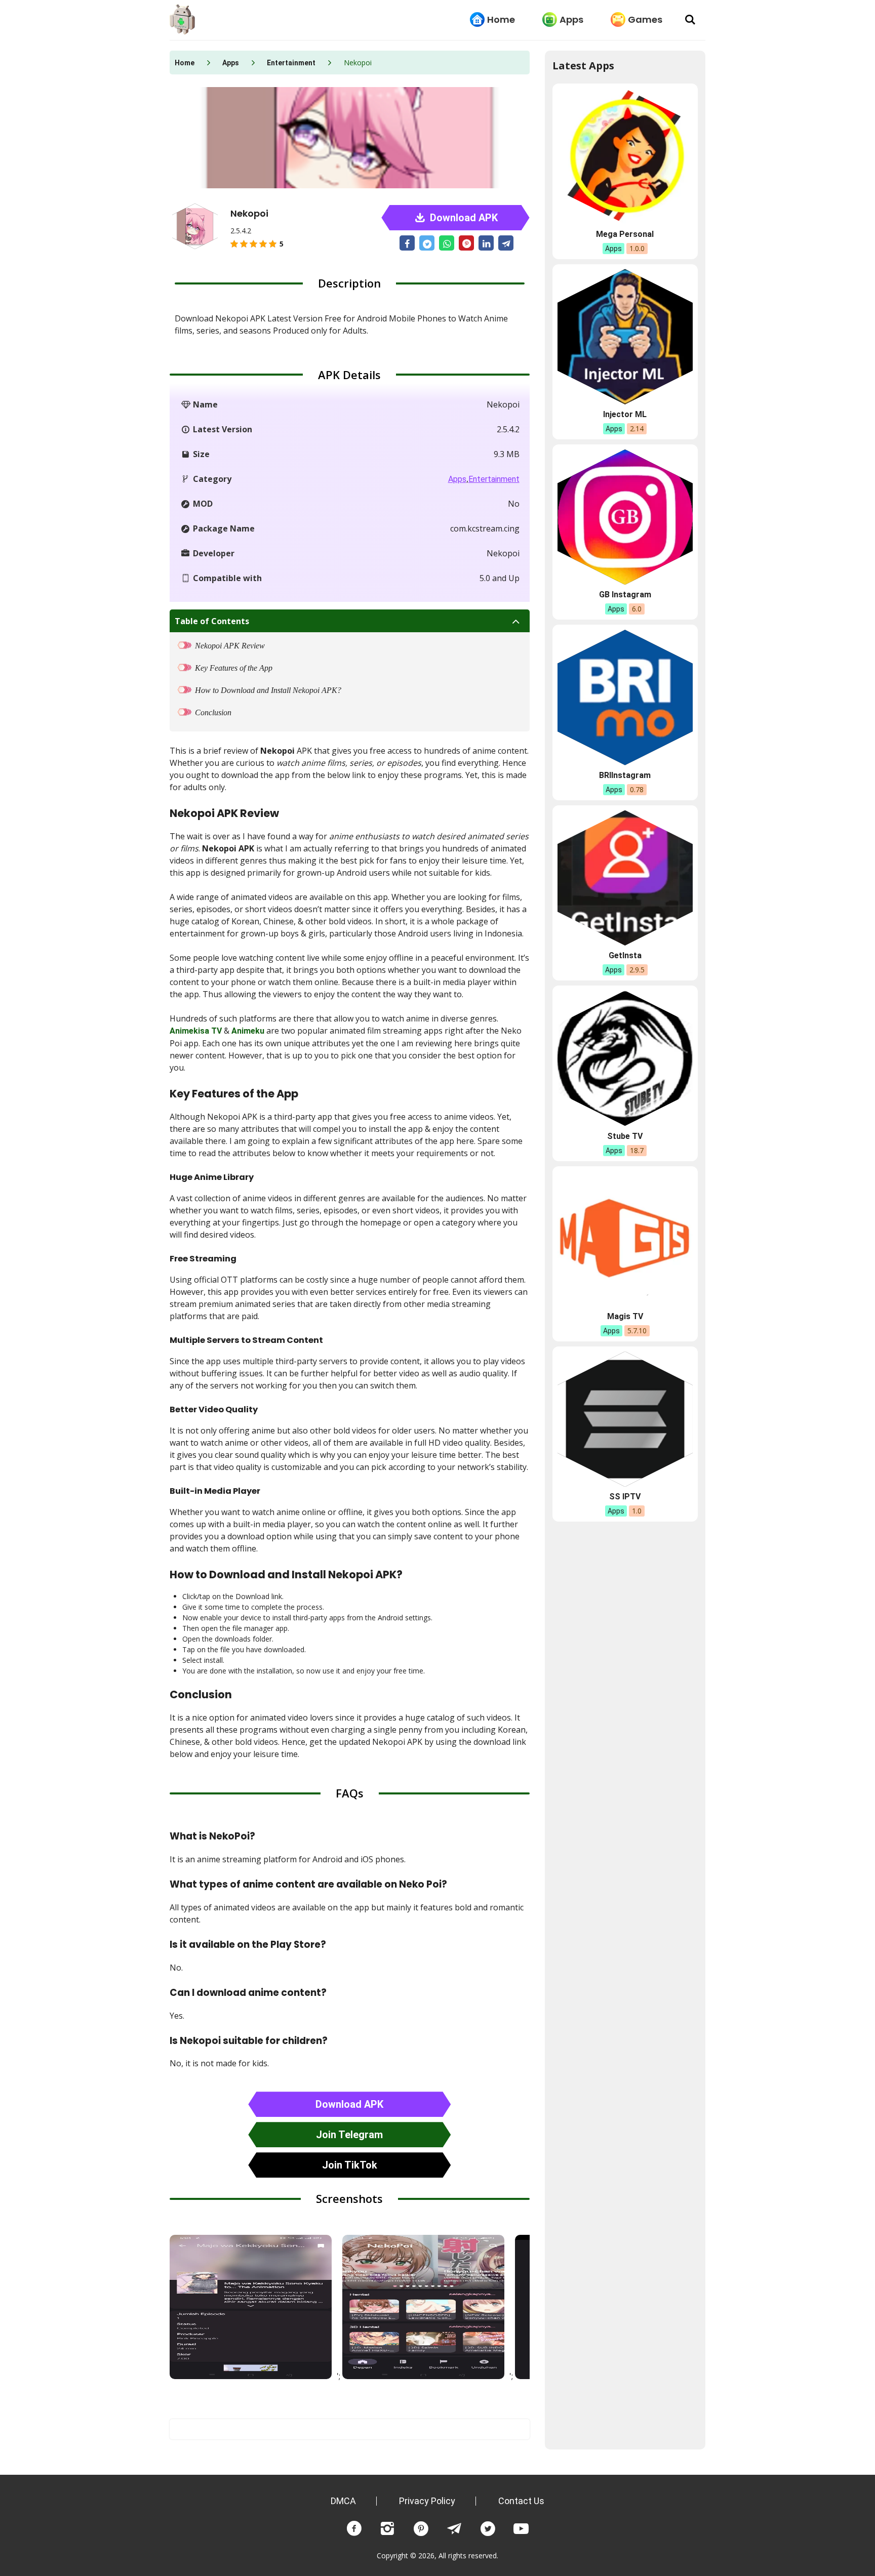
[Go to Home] (182, 20)
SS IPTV (625, 1497)
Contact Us (521, 2501)
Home (501, 19)
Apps (571, 19)
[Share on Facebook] (407, 243)
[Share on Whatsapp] (447, 243)
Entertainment (291, 63)
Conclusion (213, 712)
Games (645, 19)
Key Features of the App (234, 668)
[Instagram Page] (387, 2529)
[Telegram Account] (454, 2529)
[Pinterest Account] (421, 2529)
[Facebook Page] (354, 2529)
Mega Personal (625, 234)
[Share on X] (427, 243)
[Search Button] (690, 20)
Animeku (248, 1031)
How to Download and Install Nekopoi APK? (268, 690)
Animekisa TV (196, 1031)
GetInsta (625, 955)
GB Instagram (625, 595)
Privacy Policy (427, 2501)
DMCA (343, 2501)
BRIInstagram (625, 775)
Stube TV (625, 1136)
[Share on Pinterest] (466, 243)
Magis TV (625, 1316)
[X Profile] (488, 2529)
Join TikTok (350, 2165)
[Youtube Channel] (521, 2529)
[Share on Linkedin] (486, 243)
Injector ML (625, 414)
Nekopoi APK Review (230, 646)
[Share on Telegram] (506, 243)
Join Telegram (349, 2135)
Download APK (463, 218)
